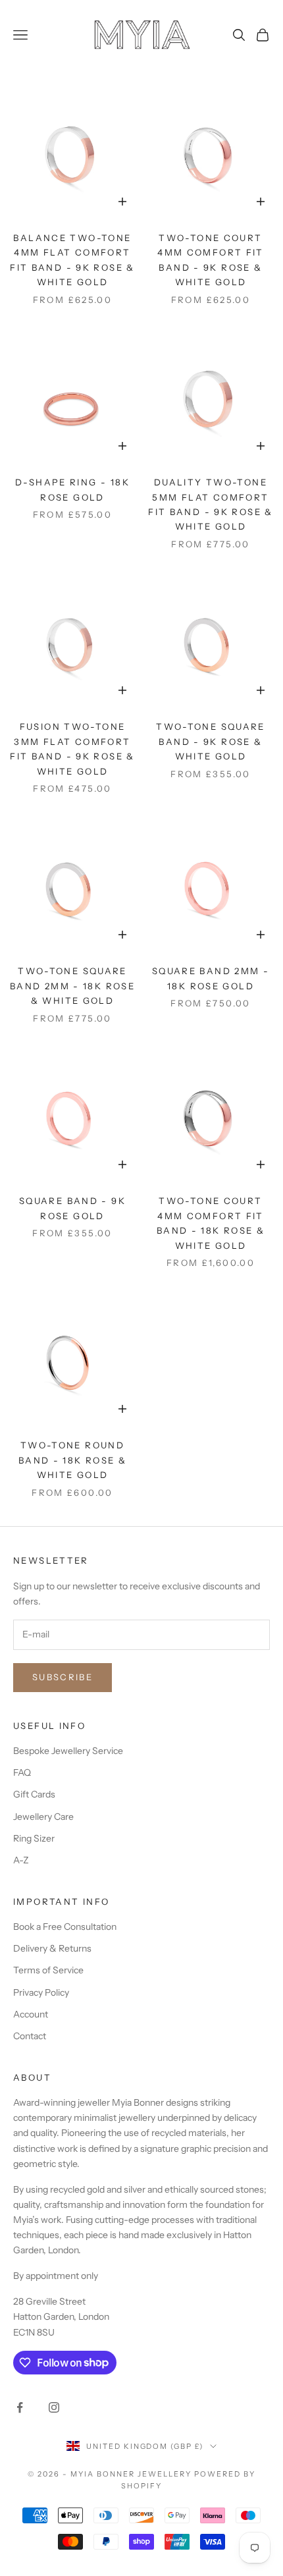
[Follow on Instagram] (54, 2407)
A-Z (21, 1860)
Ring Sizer (34, 1838)
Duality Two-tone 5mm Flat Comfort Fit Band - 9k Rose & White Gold (211, 504)
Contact (30, 2036)
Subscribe (63, 1677)
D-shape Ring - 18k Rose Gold (72, 489)
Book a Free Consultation (65, 1927)
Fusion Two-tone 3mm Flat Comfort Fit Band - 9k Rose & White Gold (72, 749)
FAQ (22, 1772)
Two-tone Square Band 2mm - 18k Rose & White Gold (72, 986)
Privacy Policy (41, 1992)
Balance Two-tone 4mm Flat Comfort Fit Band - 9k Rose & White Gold (72, 260)
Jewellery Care (43, 1817)
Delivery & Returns (52, 1948)
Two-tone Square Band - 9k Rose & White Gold (211, 741)
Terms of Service (48, 1970)
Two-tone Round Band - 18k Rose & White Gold (72, 1460)
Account (31, 2014)
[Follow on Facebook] (20, 2407)
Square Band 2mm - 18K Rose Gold (211, 978)
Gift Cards (34, 1794)
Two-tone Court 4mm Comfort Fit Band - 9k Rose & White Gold (211, 260)
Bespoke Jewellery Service (68, 1751)
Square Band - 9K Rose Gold (72, 1208)
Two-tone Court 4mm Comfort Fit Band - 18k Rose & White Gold (211, 1223)
